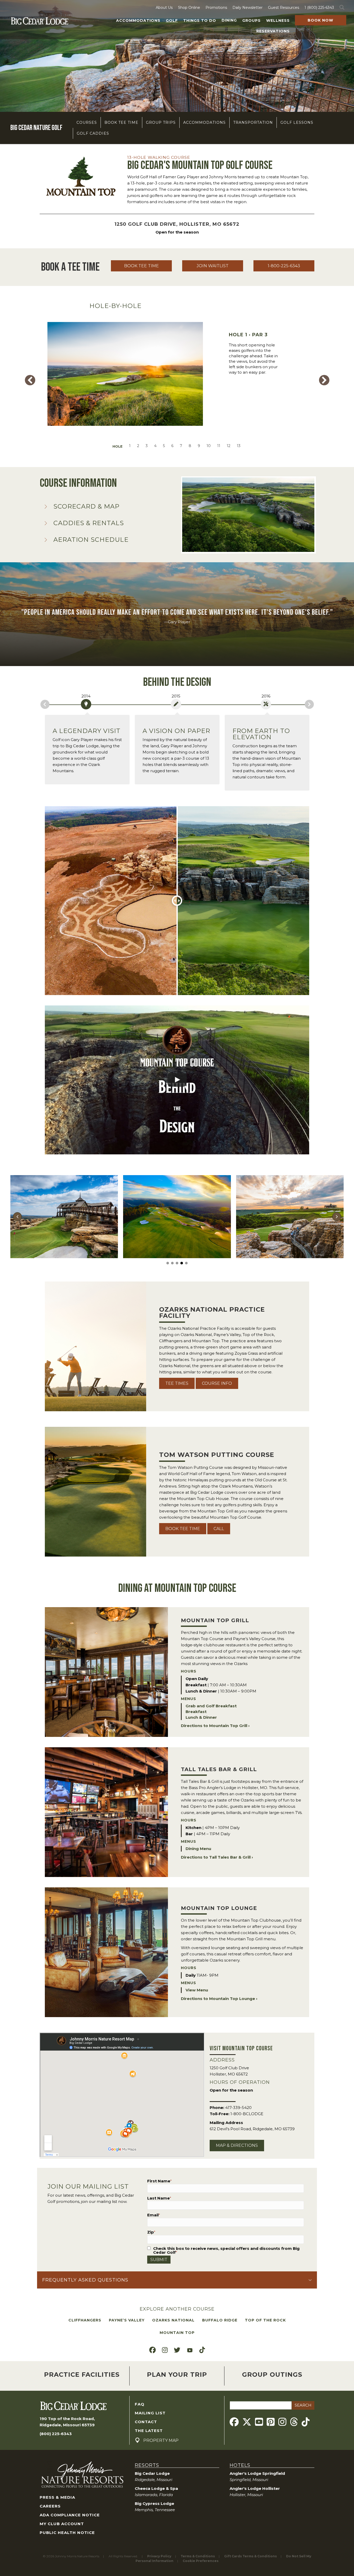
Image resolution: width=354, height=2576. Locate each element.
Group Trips (161, 122)
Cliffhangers (85, 2320)
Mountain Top (177, 2333)
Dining (229, 20)
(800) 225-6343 (56, 2434)
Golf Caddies (93, 133)
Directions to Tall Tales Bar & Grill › (217, 1857)
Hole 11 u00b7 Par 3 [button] (219, 446)
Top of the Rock (265, 2320)
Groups (252, 20)
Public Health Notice (67, 2533)
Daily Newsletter (247, 8)
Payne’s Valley (127, 2320)
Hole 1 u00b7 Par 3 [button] (130, 446)
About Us (164, 8)
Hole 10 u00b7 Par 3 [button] (209, 446)
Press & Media (57, 2497)
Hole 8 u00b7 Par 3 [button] (190, 446)
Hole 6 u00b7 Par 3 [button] (172, 446)
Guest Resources (284, 8)
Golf (172, 20)
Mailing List (150, 2413)
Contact (146, 2422)
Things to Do (200, 20)
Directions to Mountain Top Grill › (215, 1726)
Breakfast (196, 1712)
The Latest (149, 2431)
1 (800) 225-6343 (319, 8)
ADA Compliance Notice (70, 2515)
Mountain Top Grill (215, 1620)
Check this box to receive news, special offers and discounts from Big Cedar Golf (226, 2250)
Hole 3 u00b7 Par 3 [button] (147, 446)
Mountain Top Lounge (219, 1908)
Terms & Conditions (198, 2556)
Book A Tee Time (70, 267)
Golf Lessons (297, 122)
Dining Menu (198, 1849)
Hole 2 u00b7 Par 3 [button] (138, 446)
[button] (343, 8)
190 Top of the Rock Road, (67, 2419)
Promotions (216, 8)
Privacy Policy (159, 2556)
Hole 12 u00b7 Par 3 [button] (229, 446)
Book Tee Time (121, 122)
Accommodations (138, 20)
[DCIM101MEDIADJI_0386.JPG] (64, 1217)
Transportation (253, 122)
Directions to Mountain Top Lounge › (219, 1999)
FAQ (140, 2404)
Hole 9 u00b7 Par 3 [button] (199, 446)
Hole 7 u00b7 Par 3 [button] (181, 446)
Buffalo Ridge (220, 2320)
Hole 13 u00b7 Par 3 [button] (239, 446)
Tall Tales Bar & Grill (219, 1769)
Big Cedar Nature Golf (36, 128)
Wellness (278, 20)
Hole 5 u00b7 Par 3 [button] (164, 446)
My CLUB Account (62, 2524)
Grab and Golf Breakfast (211, 1706)
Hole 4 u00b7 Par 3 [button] (155, 446)
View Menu (197, 1990)
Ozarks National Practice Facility (212, 1313)
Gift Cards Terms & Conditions (250, 2556)
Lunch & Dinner (201, 1717)
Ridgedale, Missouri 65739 (67, 2425)
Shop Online (189, 8)
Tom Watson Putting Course (217, 1455)
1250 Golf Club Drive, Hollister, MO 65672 (177, 224)
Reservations (273, 31)
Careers (50, 2506)
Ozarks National (173, 2320)
